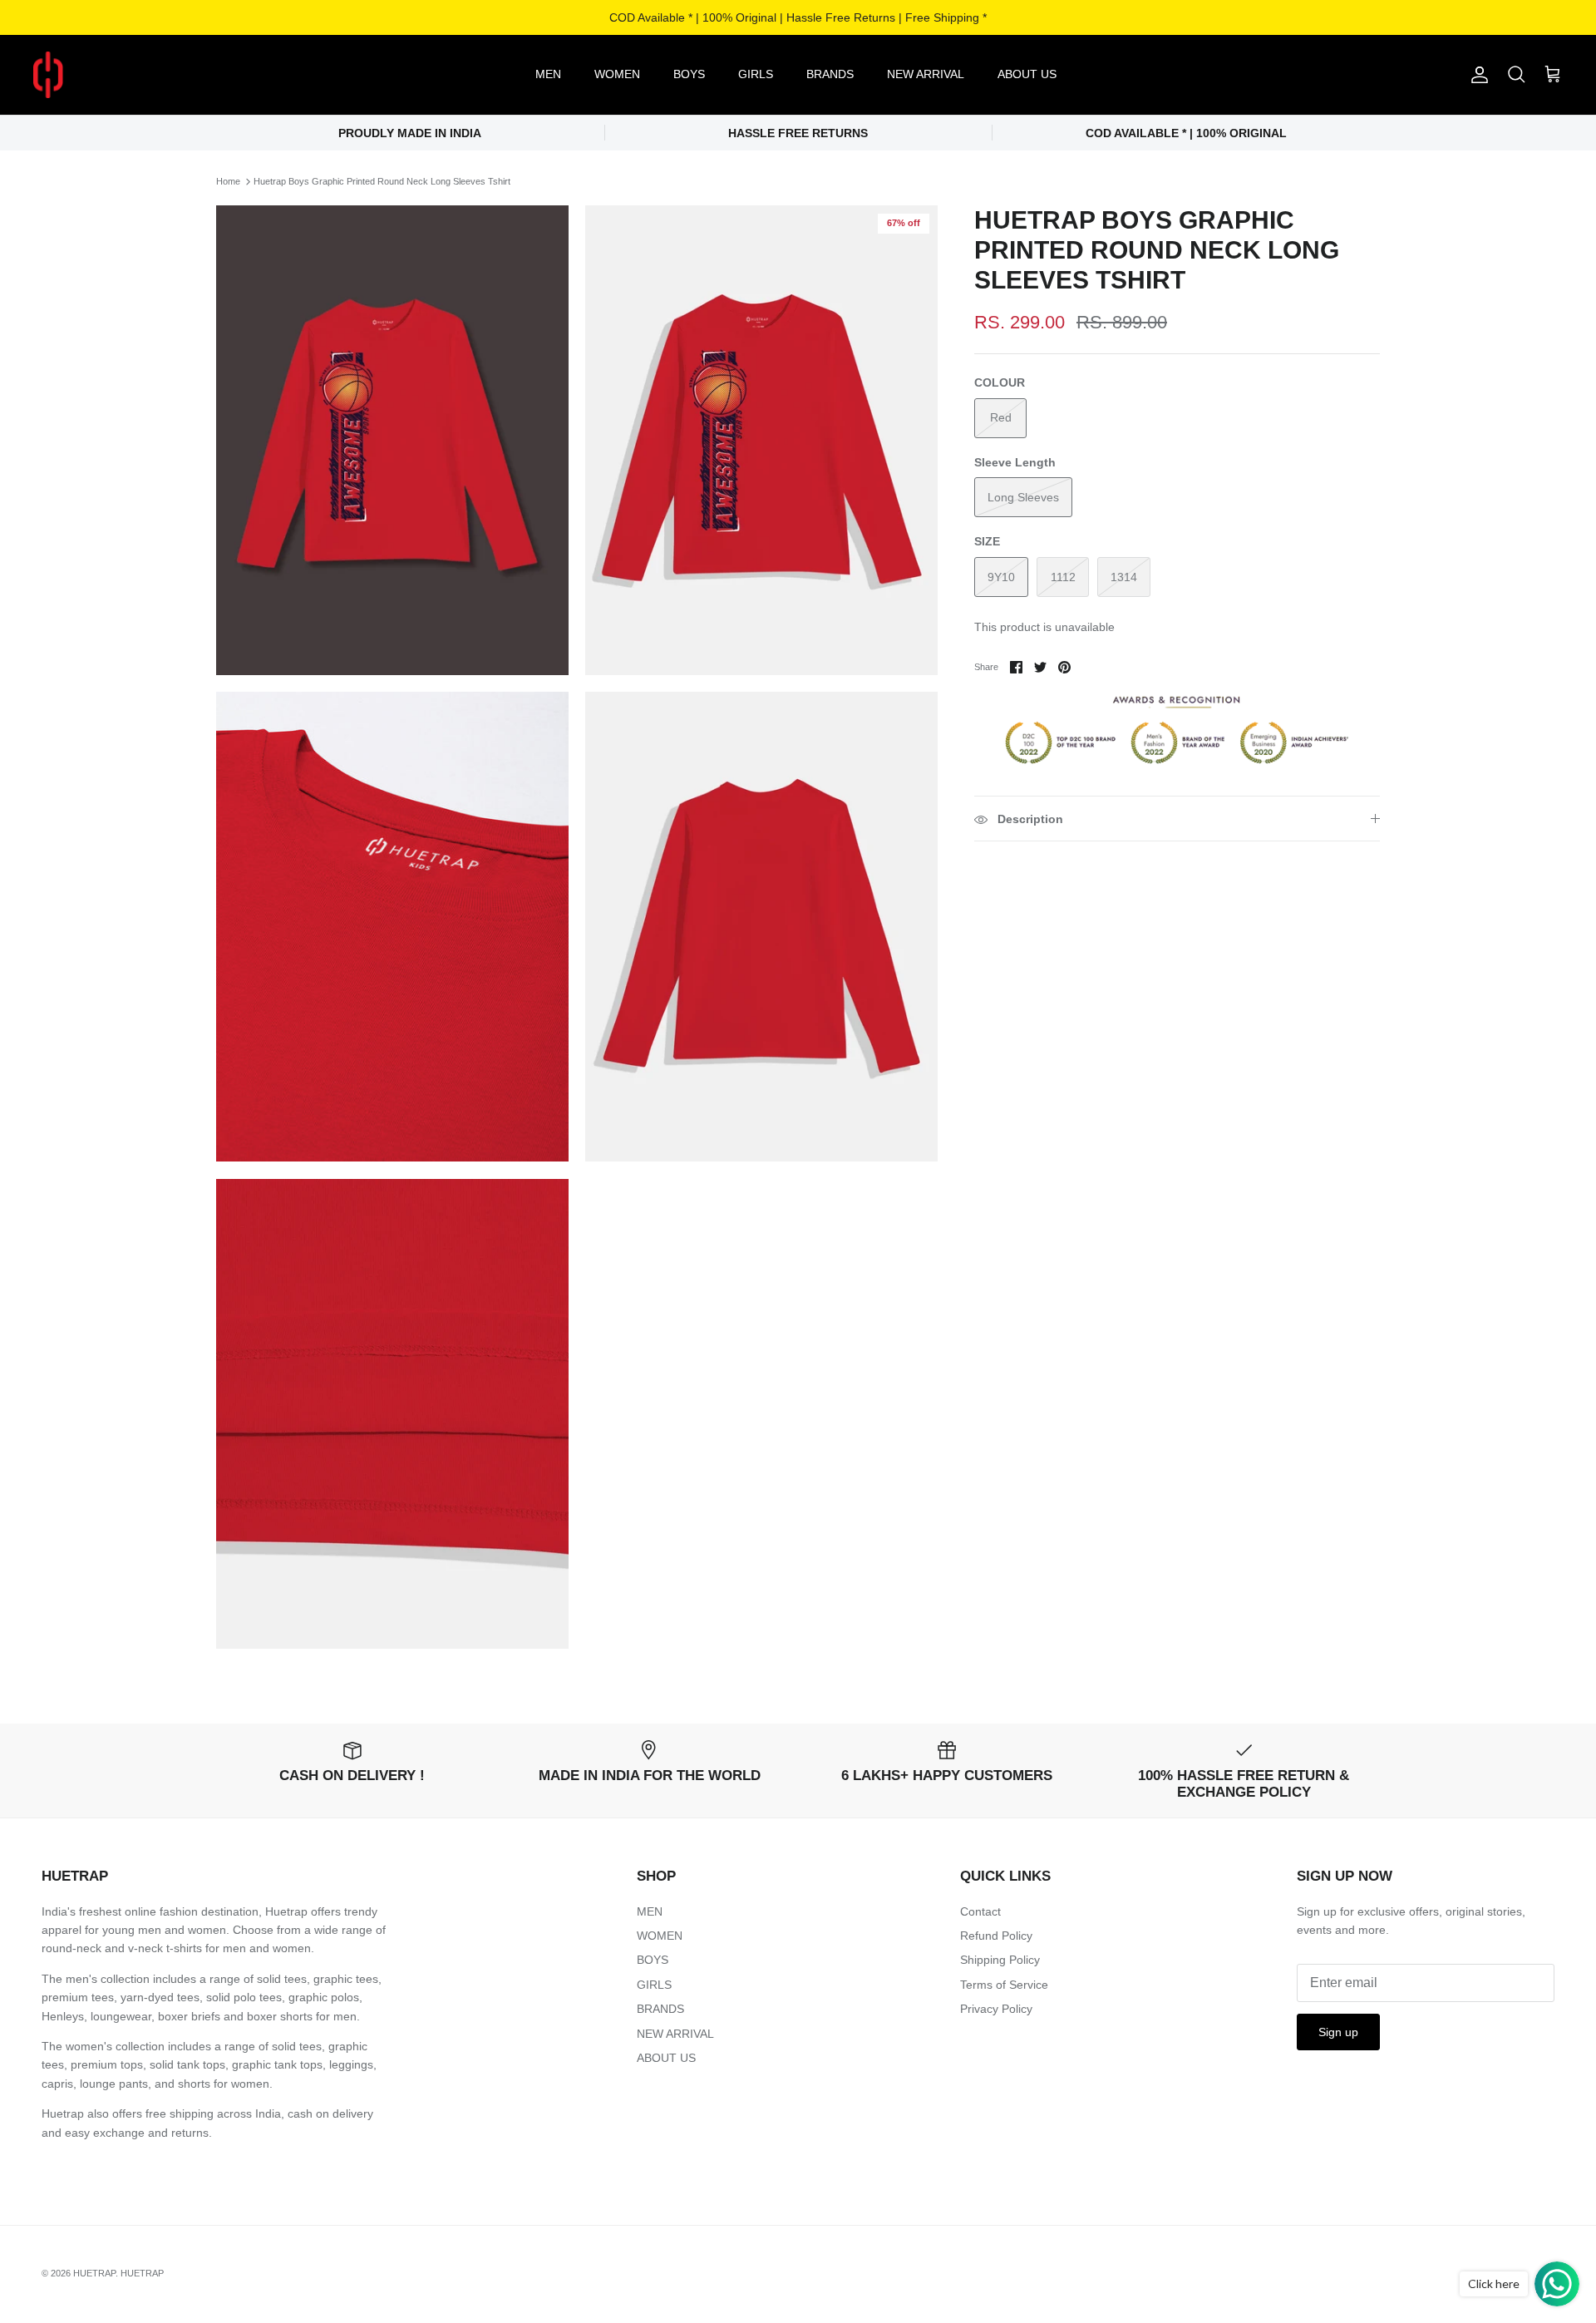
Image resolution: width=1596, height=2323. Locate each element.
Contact (980, 1911)
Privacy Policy (996, 2009)
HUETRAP (94, 2273)
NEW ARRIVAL (926, 74)
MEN (548, 74)
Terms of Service (1004, 1985)
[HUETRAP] (135, 75)
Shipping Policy (1000, 1960)
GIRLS (756, 74)
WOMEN (617, 74)
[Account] (1476, 75)
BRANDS (830, 74)
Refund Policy (996, 1936)
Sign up (1338, 2032)
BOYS (689, 74)
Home (228, 181)
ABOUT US (1027, 74)
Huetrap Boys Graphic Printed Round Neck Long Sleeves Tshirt (382, 181)
